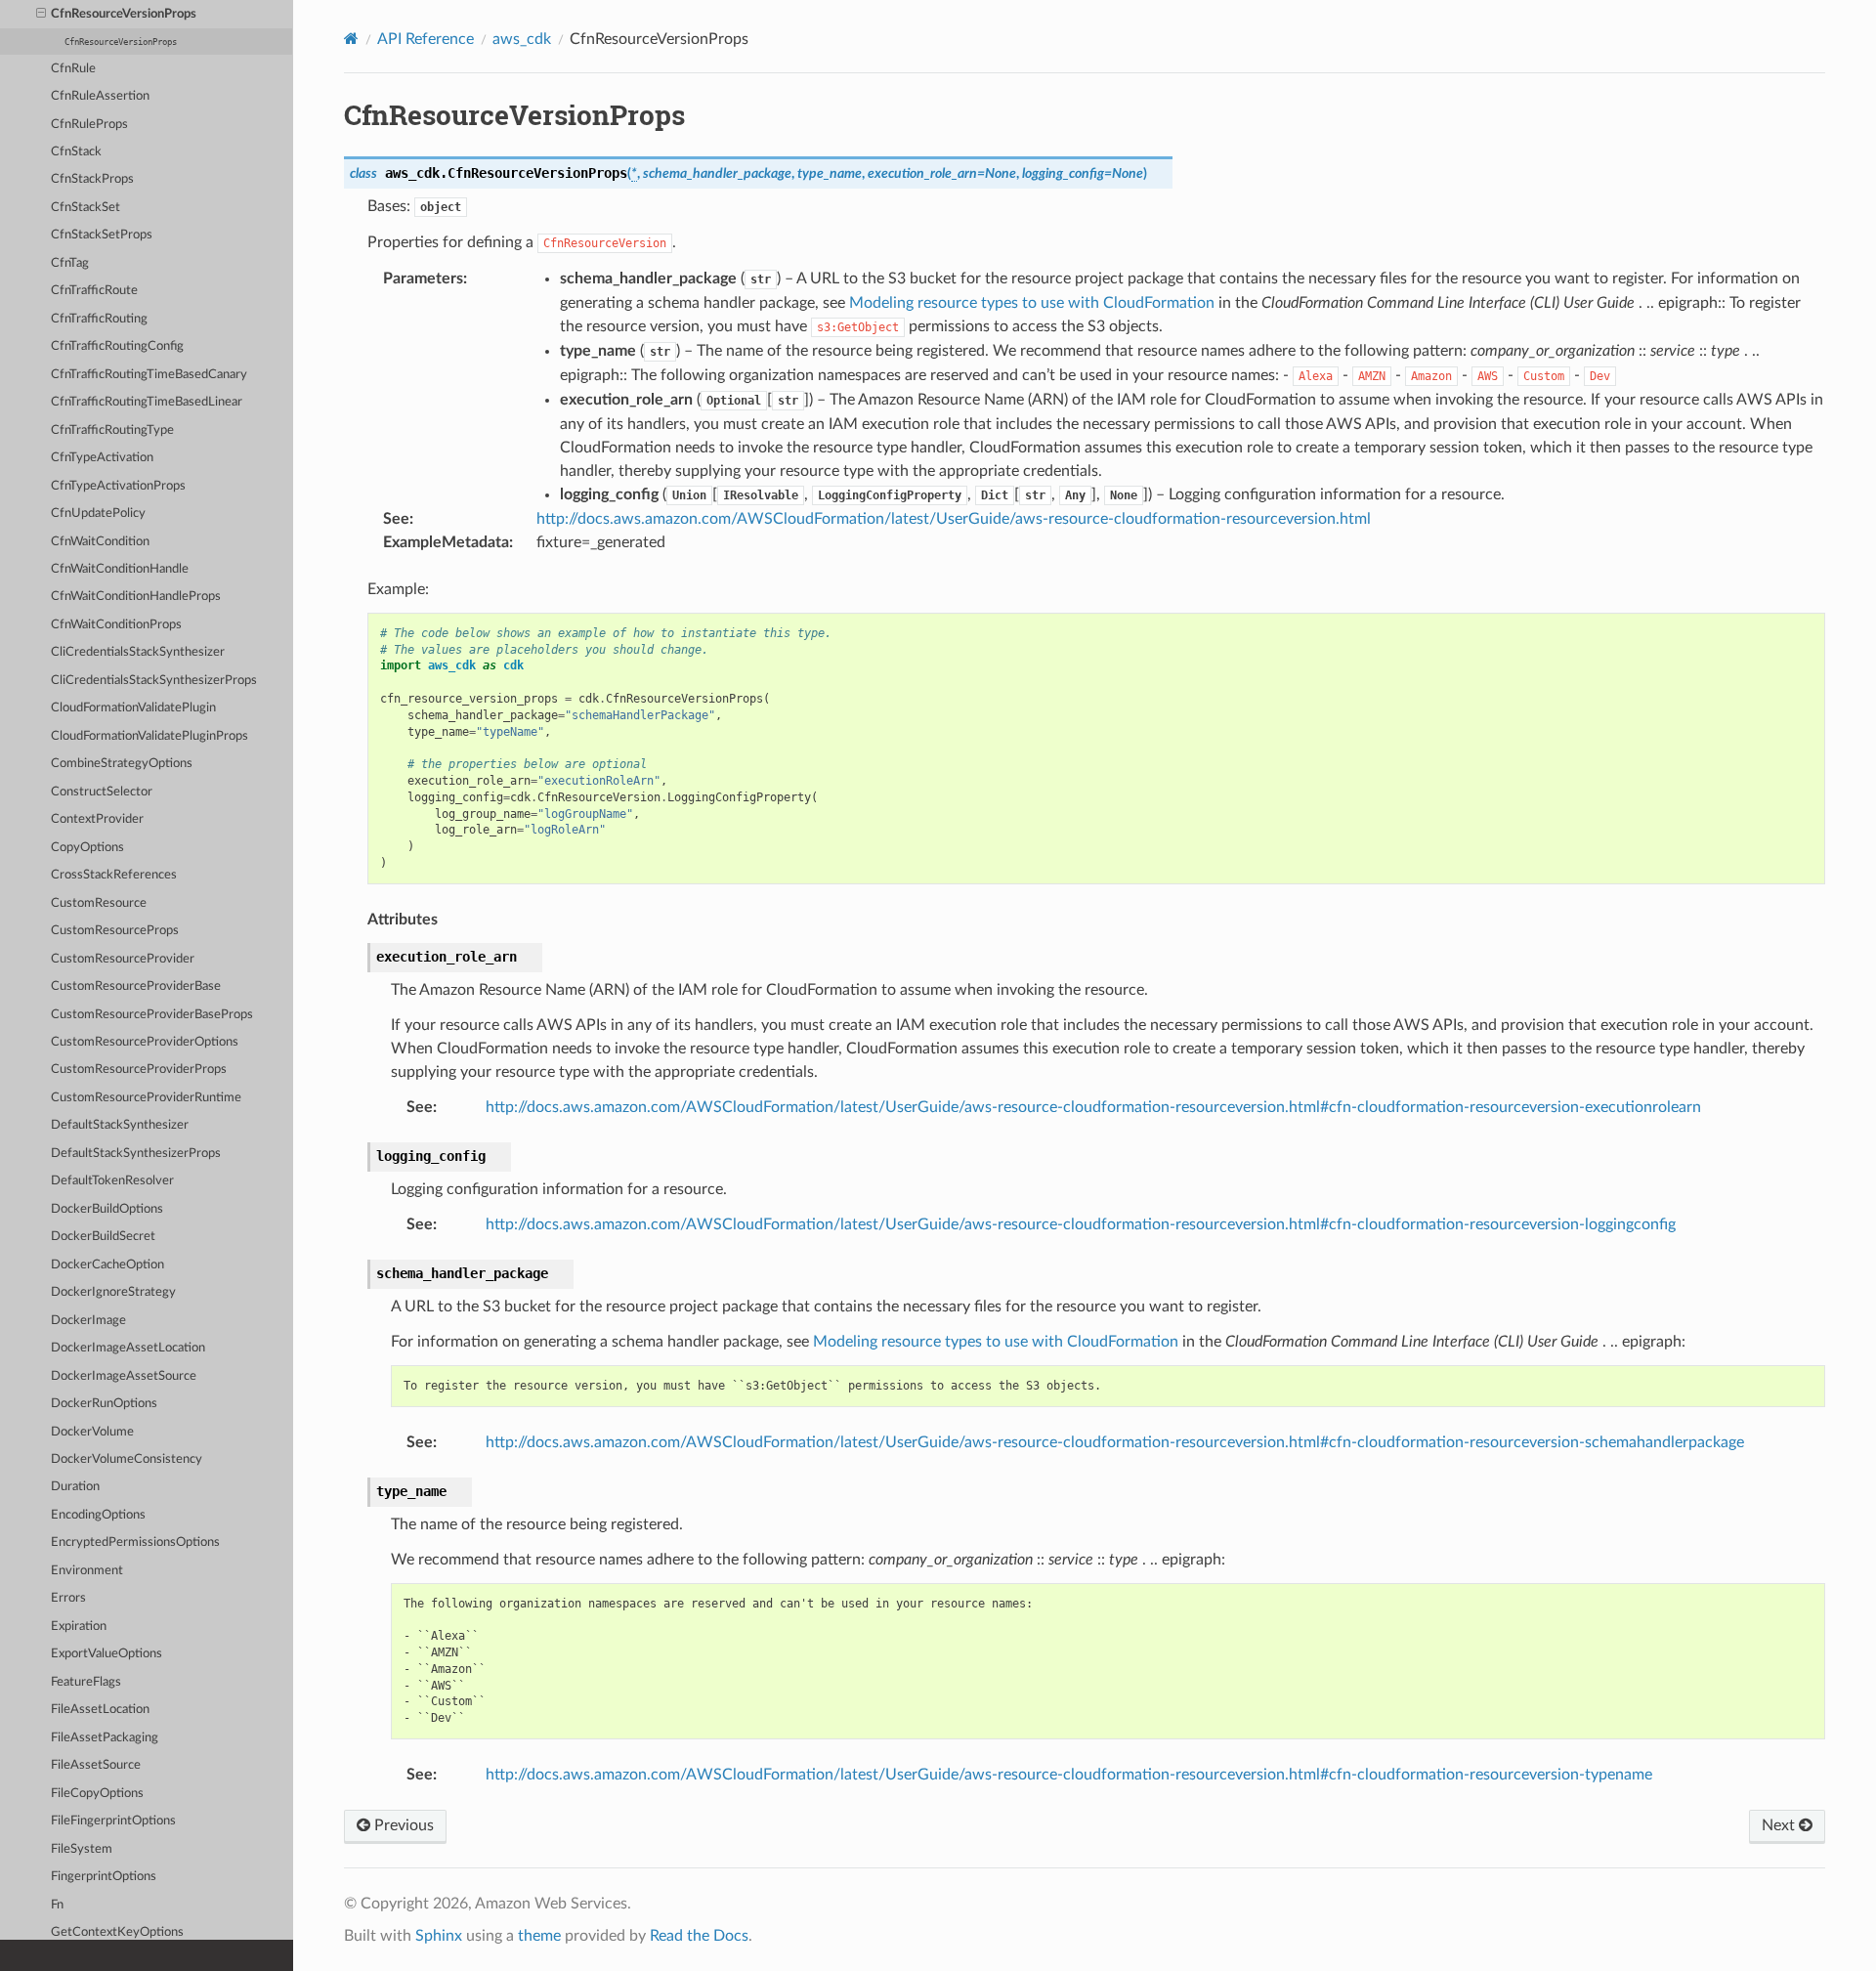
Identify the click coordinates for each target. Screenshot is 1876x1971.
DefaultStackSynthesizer (120, 1125)
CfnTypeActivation (102, 458)
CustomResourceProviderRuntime (146, 1098)
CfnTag (70, 263)
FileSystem (82, 1849)
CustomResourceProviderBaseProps (152, 1015)
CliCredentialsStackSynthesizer (138, 652)
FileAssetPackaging (105, 1738)
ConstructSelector (102, 792)
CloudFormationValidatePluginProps (149, 736)
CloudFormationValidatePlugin (133, 708)
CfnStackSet (85, 208)
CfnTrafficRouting (99, 319)
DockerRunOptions (104, 1404)
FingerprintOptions (104, 1877)
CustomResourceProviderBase (136, 986)
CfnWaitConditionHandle (120, 569)
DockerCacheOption (107, 1265)
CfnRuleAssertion (100, 96)
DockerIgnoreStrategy (113, 1292)
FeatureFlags (86, 1682)
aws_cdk (522, 39)
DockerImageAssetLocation (128, 1348)
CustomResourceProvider (123, 959)
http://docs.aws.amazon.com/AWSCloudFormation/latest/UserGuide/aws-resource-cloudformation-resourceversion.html (954, 519)
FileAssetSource (96, 1765)
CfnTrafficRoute (94, 291)
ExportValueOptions (107, 1654)
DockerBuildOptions (107, 1209)
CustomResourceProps (115, 931)
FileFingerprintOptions (113, 1821)
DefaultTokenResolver (112, 1181)
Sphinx (439, 1936)
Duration (75, 1487)
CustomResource (99, 903)
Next (1780, 1825)
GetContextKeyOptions (117, 1932)
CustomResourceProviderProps (139, 1070)
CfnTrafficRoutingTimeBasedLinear (147, 402)
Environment (87, 1571)
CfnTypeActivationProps (118, 486)
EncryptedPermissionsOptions (135, 1543)
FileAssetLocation (100, 1710)
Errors (68, 1598)
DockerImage (88, 1321)
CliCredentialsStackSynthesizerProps (154, 681)
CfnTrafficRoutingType (112, 430)
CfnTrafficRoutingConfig (117, 346)
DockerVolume (92, 1432)
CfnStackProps (92, 179)
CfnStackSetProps (102, 235)
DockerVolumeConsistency (127, 1459)
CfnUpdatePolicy (98, 514)
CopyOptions (87, 848)
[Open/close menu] (41, 15)
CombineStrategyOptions (122, 764)
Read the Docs (699, 1936)
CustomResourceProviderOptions (145, 1042)
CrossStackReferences (114, 875)
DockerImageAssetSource (124, 1376)
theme (539, 1936)
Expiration (79, 1627)
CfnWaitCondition (100, 542)
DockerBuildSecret (103, 1237)
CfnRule (73, 69)
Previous (402, 1825)
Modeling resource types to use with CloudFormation (1032, 303)
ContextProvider (97, 819)
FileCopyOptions (97, 1794)
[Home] (351, 39)
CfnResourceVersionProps (124, 14)
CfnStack (76, 152)
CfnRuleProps (89, 125)
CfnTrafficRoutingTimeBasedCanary (149, 375)
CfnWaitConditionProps (116, 625)
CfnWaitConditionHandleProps (136, 597)
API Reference (426, 39)
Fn (57, 1905)
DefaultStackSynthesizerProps (136, 1154)
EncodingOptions (98, 1515)
